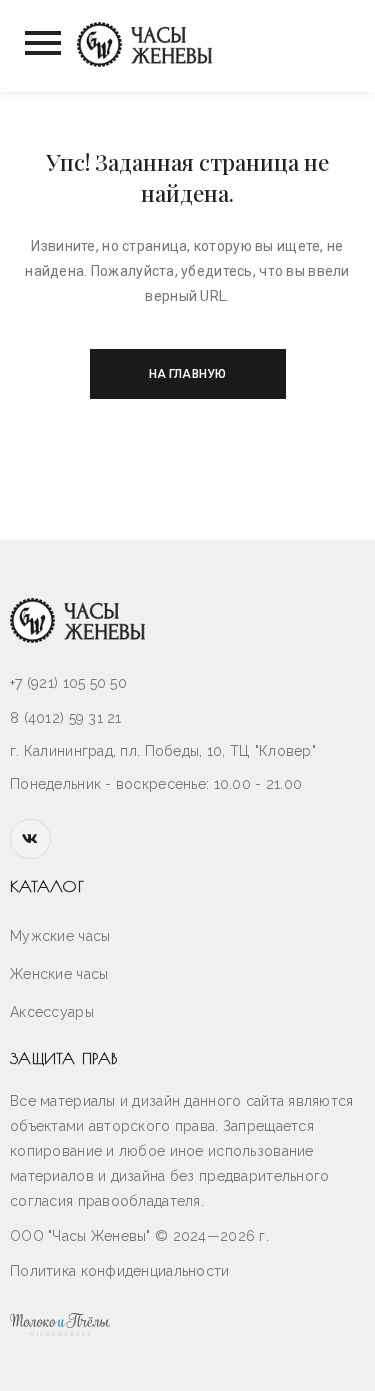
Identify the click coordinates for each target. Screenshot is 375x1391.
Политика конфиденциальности (120, 1271)
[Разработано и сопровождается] (187, 1323)
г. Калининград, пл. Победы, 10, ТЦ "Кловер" (163, 751)
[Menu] (41, 43)
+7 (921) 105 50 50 (68, 683)
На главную (187, 374)
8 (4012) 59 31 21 (66, 718)
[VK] (30, 839)
